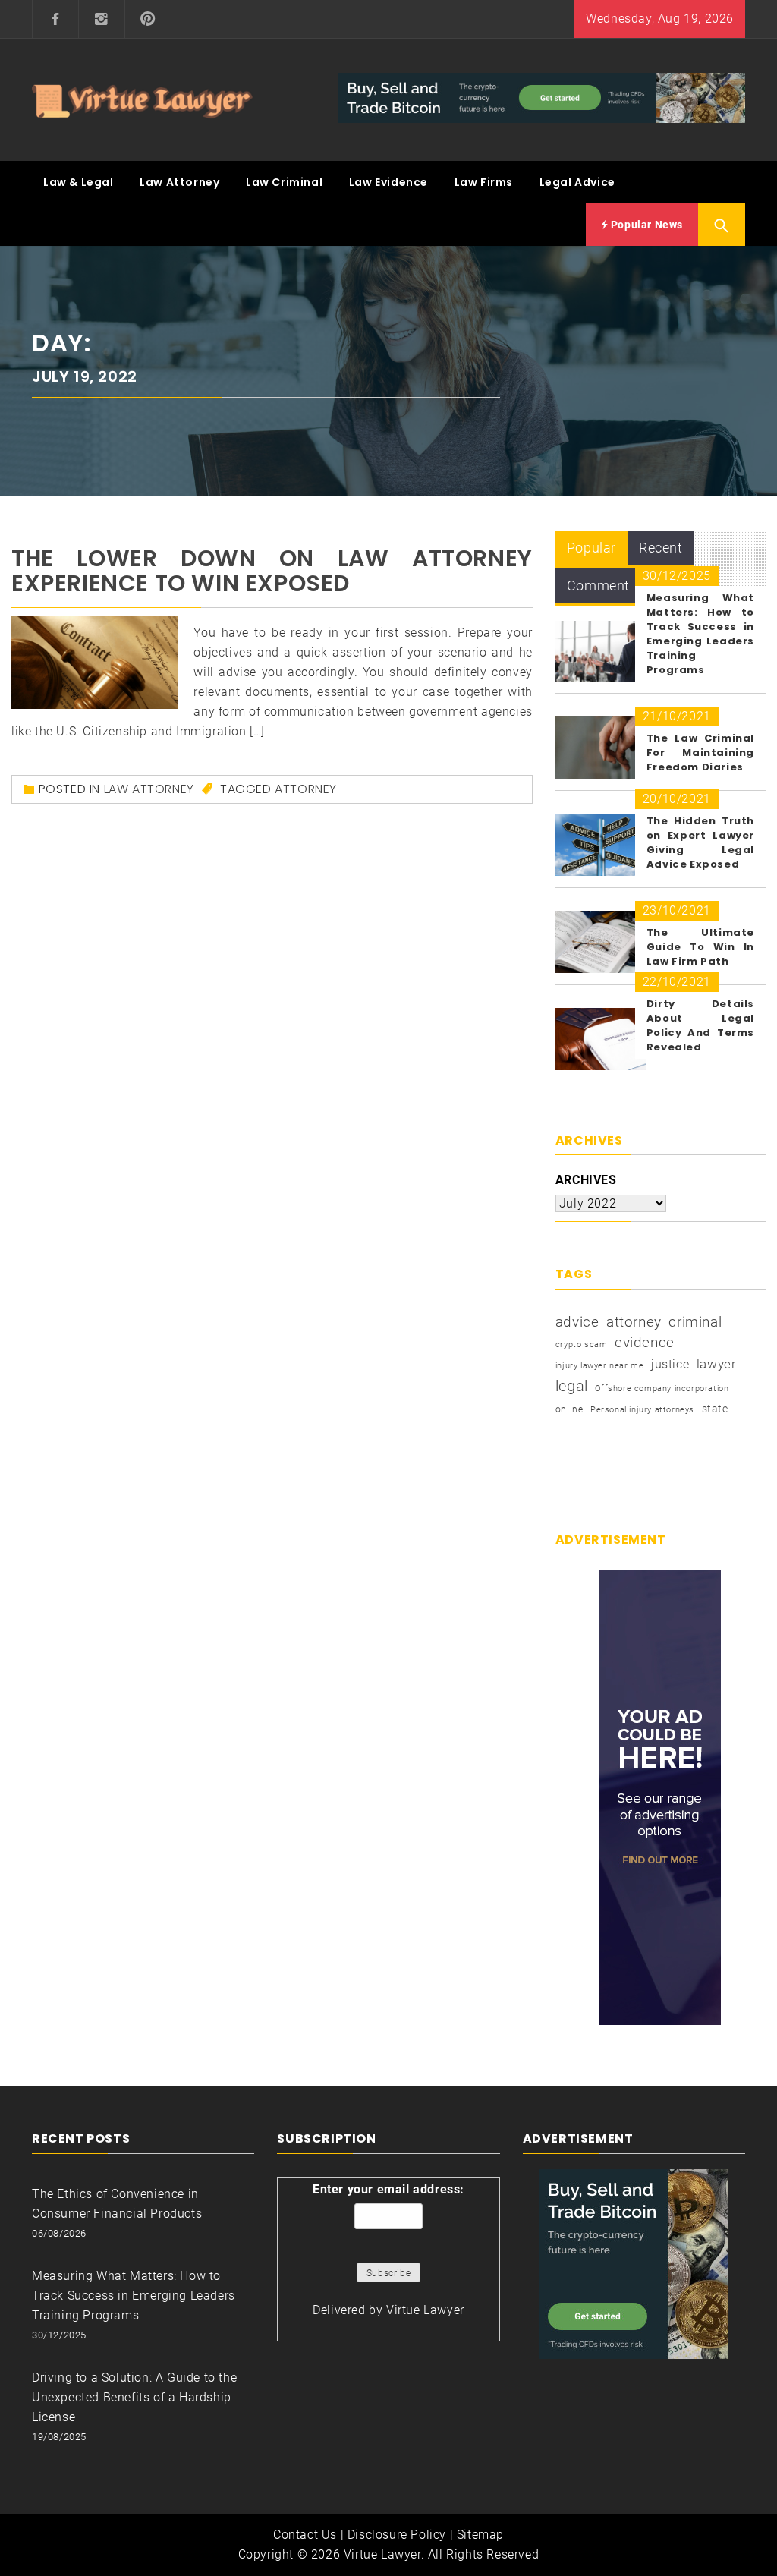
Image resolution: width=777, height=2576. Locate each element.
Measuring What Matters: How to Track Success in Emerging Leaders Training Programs (700, 634)
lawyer (717, 1364)
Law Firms (484, 182)
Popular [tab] (591, 548)
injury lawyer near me (600, 1366)
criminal (695, 1322)
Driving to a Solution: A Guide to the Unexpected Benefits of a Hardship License (134, 2397)
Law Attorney (179, 182)
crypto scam (582, 1345)
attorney (306, 789)
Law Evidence (388, 182)
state (715, 1409)
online (569, 1409)
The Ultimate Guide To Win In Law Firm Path (700, 947)
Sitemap (480, 2535)
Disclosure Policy (397, 2535)
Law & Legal (79, 182)
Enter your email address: (388, 2189)
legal (572, 1386)
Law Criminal (284, 182)
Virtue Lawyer (425, 2310)
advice (577, 1322)
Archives (586, 1180)
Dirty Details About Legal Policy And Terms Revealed (700, 1025)
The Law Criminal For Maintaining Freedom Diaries (700, 753)
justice (670, 1364)
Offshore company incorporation (662, 1389)
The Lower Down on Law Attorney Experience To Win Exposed (272, 571)
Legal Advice (577, 182)
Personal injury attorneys (642, 1410)
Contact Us (305, 2535)
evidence (645, 1342)
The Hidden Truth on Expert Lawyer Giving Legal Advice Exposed (700, 842)
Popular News (645, 225)
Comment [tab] (598, 586)
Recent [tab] (661, 548)
